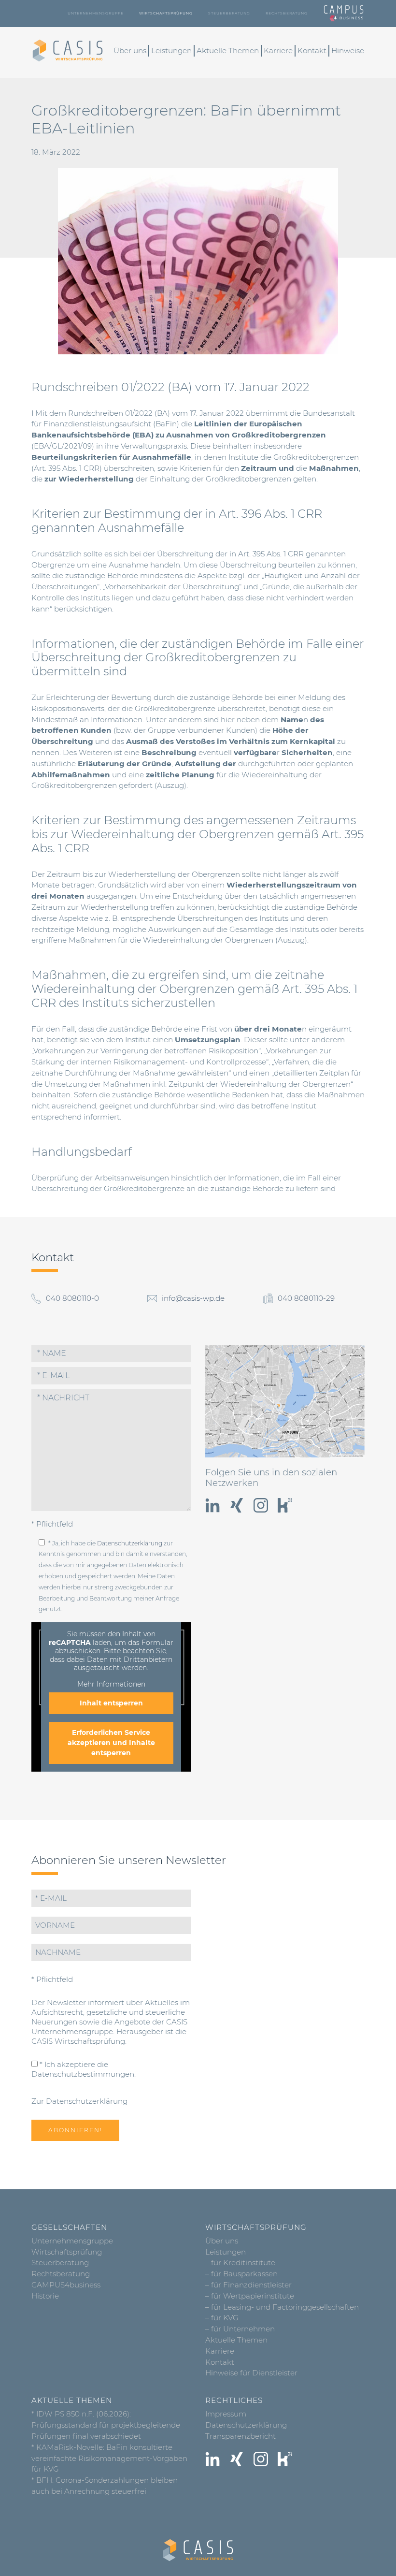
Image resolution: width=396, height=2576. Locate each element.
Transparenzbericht (240, 2436)
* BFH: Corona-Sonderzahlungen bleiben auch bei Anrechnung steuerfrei (105, 2486)
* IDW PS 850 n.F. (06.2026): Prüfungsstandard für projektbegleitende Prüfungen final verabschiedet (106, 2425)
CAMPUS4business (66, 2285)
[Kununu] (285, 1505)
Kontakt (312, 51)
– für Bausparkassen (241, 2274)
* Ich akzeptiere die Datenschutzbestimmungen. (84, 2069)
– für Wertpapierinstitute (250, 2296)
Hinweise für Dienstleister (251, 2373)
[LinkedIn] (212, 1505)
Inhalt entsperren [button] (111, 1703)
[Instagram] (261, 1505)
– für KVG (222, 2318)
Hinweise (348, 51)
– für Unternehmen (240, 2329)
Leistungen (171, 51)
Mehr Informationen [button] (111, 1684)
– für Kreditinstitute (240, 2263)
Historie (45, 2296)
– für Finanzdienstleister (248, 2285)
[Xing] (237, 1505)
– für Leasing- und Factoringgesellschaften (282, 2307)
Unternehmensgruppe (96, 13)
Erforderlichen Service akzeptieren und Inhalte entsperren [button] (111, 1743)
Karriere (278, 51)
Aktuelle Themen (228, 51)
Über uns (130, 51)
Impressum (226, 2414)
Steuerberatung (229, 13)
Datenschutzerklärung (130, 1543)
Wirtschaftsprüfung (166, 13)
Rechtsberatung (287, 13)
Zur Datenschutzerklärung (79, 2101)
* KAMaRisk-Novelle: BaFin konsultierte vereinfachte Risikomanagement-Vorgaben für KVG (109, 2458)
